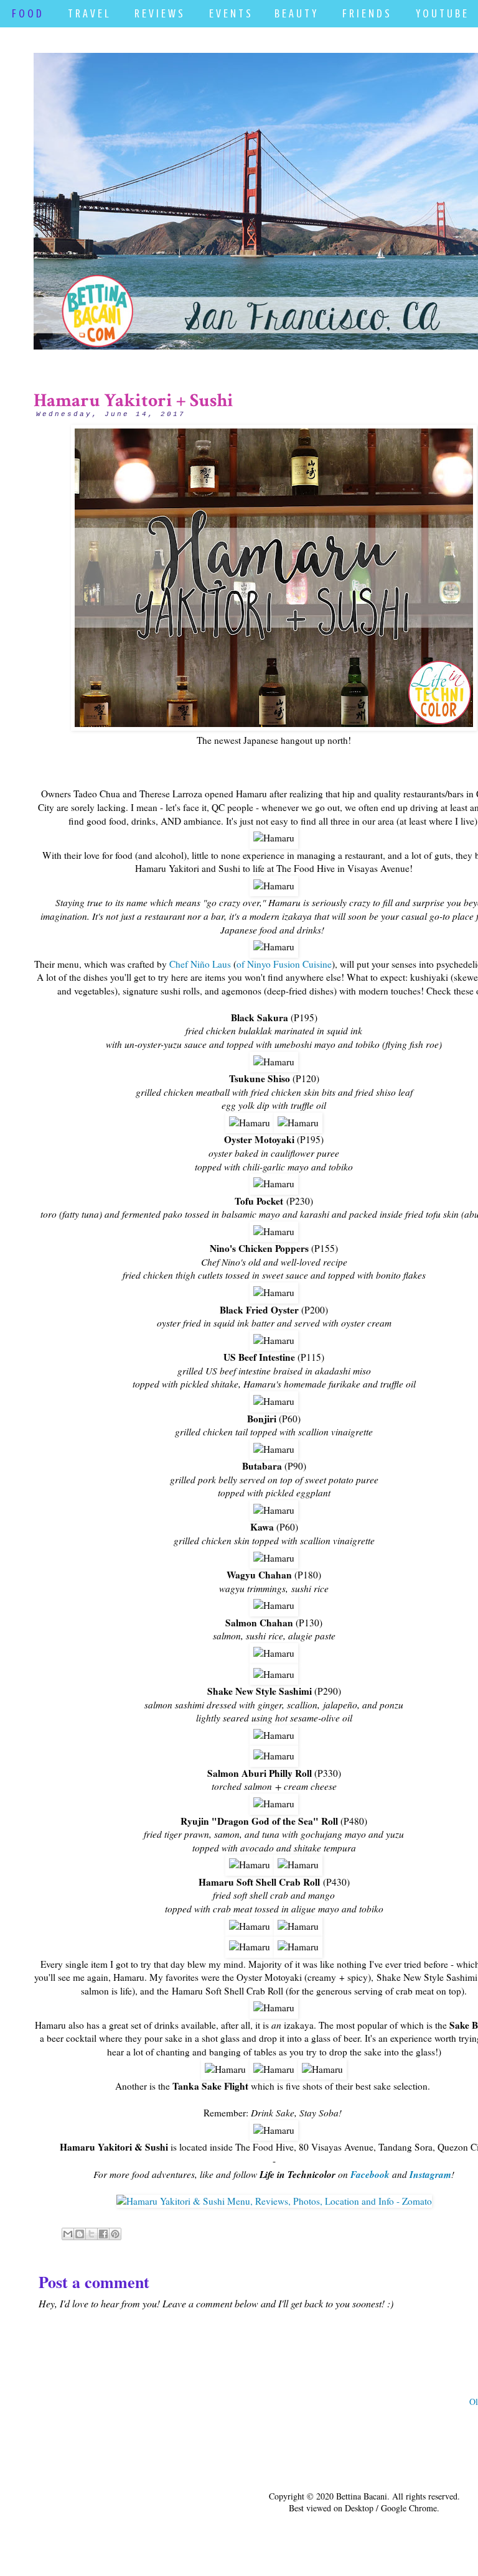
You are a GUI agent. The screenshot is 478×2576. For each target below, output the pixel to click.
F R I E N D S (366, 13)
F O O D (27, 13)
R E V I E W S (159, 13)
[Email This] (68, 2234)
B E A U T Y (295, 13)
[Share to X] (91, 2234)
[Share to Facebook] (103, 2234)
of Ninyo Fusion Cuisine (284, 964)
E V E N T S (230, 13)
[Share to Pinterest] (115, 2234)
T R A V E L (88, 13)
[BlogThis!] (80, 2234)
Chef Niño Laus (200, 964)
